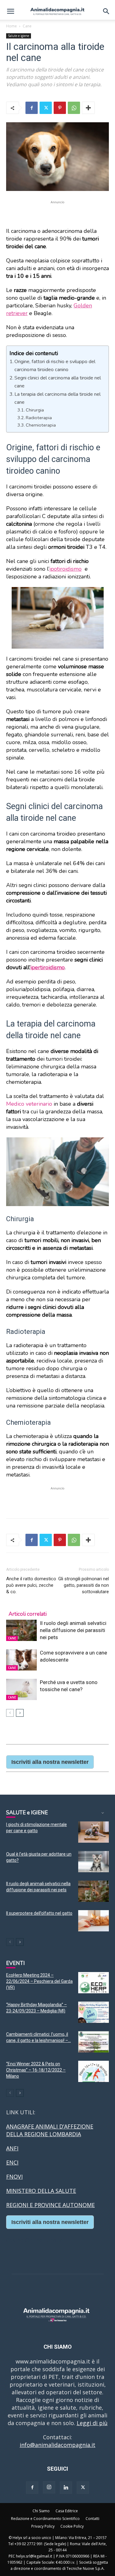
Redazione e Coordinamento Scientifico (45, 2519)
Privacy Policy (43, 2526)
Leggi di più (92, 2423)
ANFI (12, 2148)
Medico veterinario (29, 1104)
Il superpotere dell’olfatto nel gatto (39, 1913)
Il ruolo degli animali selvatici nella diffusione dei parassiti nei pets (73, 1630)
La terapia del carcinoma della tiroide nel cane (57, 398)
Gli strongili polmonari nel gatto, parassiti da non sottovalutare (84, 1585)
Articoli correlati (28, 1614)
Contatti (92, 2519)
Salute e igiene (19, 36)
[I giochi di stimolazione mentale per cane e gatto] (94, 1832)
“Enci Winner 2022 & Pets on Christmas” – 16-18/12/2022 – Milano (36, 2070)
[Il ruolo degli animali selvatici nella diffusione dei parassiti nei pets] (21, 1630)
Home (11, 26)
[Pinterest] (60, 108)
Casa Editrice (67, 2511)
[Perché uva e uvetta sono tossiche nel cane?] (21, 1689)
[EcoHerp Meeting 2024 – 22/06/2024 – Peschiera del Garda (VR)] (94, 1983)
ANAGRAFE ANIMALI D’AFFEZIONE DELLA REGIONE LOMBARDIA (50, 2130)
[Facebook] (32, 108)
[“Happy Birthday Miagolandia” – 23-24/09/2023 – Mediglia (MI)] (94, 2012)
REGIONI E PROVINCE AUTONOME (50, 2205)
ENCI (12, 2162)
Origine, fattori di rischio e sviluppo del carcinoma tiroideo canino (55, 366)
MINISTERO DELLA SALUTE (41, 2191)
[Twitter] (46, 108)
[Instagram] (49, 2487)
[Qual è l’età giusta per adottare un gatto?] (94, 1862)
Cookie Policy (72, 2526)
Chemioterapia (41, 425)
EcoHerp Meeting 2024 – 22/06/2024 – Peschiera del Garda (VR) (39, 1981)
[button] (10, 11)
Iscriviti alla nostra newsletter (50, 1762)
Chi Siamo (41, 2511)
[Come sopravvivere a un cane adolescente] (21, 1660)
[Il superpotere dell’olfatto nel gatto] (94, 1921)
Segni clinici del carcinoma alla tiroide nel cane (58, 382)
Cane (27, 26)
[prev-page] (10, 1713)
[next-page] (20, 1713)
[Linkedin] (66, 2488)
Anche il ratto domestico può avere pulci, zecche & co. (31, 1585)
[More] (88, 108)
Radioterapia (39, 418)
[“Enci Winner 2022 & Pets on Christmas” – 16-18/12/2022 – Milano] (94, 2071)
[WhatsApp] (74, 108)
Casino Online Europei (35, 2240)
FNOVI (14, 2177)
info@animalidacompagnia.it (57, 2445)
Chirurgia (35, 410)
